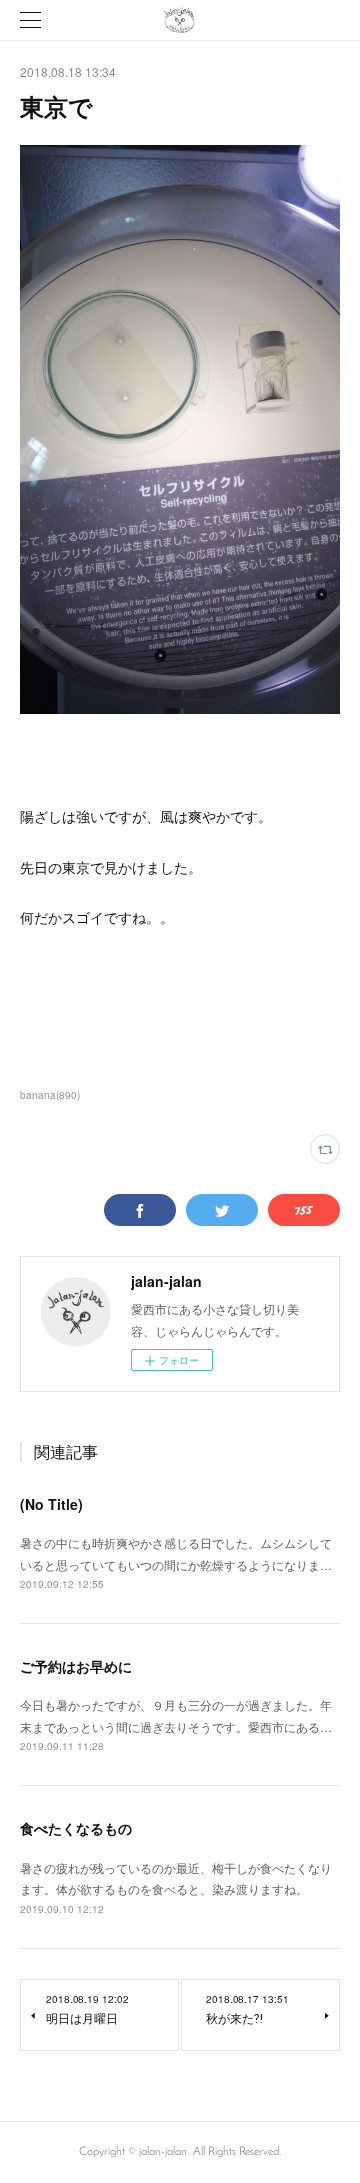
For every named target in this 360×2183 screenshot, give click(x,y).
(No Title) (51, 1504)
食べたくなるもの (76, 1828)
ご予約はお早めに (76, 1666)
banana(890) (50, 1095)
